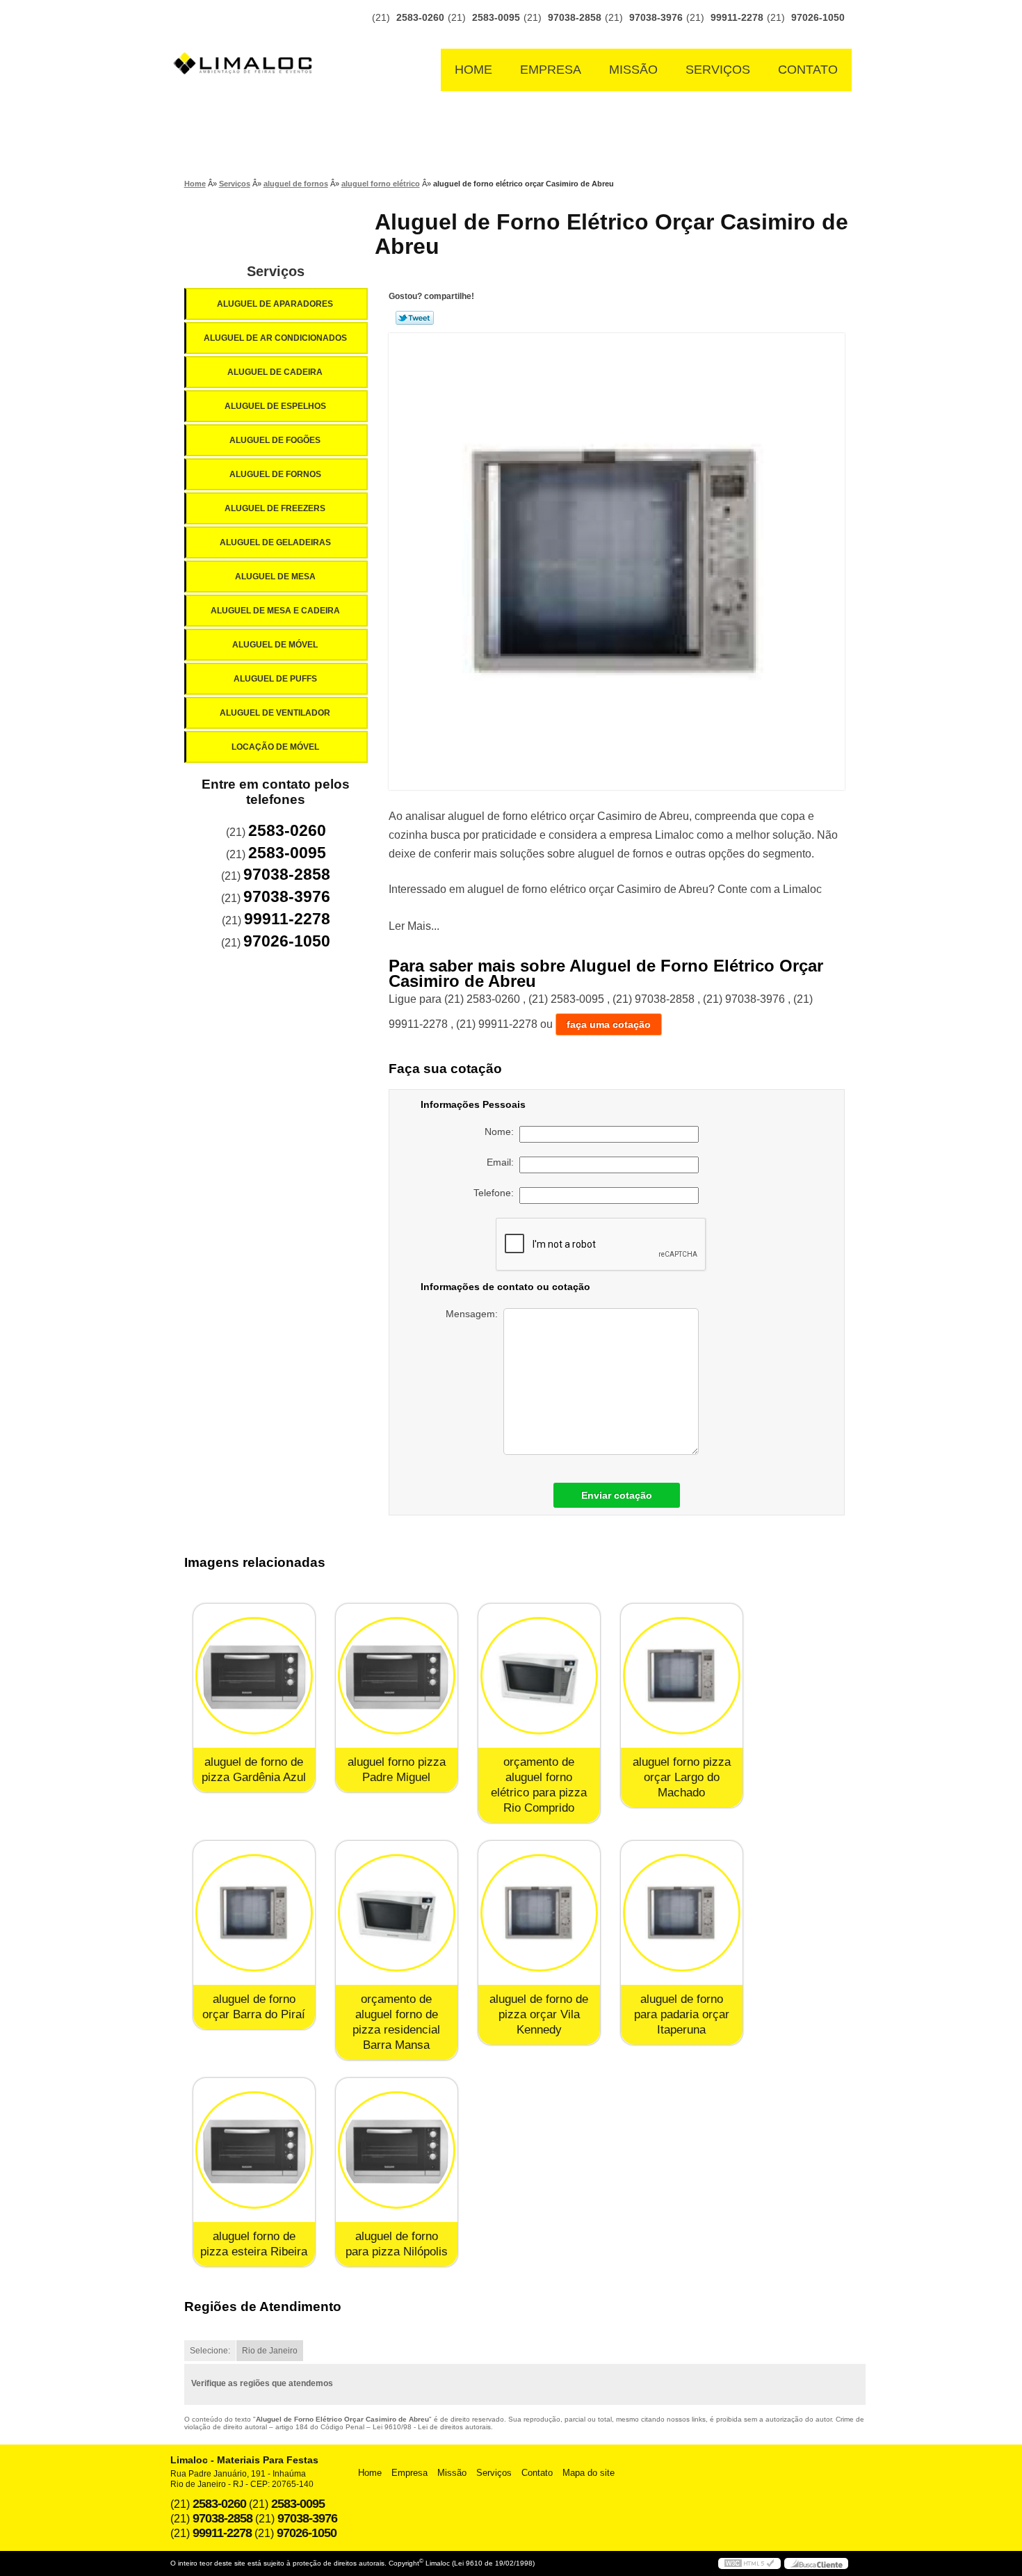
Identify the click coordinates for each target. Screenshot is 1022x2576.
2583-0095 (496, 17)
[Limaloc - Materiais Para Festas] (247, 36)
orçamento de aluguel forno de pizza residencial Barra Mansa (396, 2022)
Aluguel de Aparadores (275, 304)
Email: (503, 1162)
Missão (633, 70)
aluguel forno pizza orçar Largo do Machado (682, 1777)
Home (473, 70)
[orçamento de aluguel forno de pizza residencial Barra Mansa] (397, 1913)
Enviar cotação (617, 1495)
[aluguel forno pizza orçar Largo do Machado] (682, 1676)
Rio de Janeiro (270, 2351)
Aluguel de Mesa (275, 577)
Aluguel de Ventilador (275, 713)
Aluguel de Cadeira (275, 372)
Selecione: (210, 2351)
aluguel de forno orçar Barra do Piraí (254, 2007)
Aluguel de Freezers (275, 508)
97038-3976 (656, 17)
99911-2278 (737, 17)
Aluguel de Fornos (275, 474)
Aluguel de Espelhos (275, 406)
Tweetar (415, 318)
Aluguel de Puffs (275, 679)
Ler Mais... (414, 926)
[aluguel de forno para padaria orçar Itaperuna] (682, 1913)
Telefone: (496, 1193)
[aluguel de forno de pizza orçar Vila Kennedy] (539, 1913)
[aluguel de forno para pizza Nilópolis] (397, 2150)
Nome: (502, 1132)
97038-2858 (575, 17)
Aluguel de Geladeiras (275, 542)
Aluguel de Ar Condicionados (275, 338)
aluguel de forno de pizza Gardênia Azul (254, 1770)
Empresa (551, 70)
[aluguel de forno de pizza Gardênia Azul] (254, 1676)
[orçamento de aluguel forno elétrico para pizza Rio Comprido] (539, 1676)
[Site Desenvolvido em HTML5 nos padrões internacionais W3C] (749, 2563)
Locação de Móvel (275, 747)
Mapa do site (589, 2473)
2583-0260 (420, 17)
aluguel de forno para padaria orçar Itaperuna (682, 2014)
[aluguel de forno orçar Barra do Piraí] (254, 1913)
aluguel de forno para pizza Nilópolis (397, 2244)
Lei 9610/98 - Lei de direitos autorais (432, 2427)
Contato (808, 70)
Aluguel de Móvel (275, 645)
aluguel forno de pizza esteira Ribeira (254, 2244)
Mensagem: (474, 1314)
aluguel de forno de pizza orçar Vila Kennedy (539, 2014)
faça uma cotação (609, 1024)
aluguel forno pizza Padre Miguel (397, 1770)
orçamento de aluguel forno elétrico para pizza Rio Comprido (539, 1785)
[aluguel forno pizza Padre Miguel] (397, 1676)
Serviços (718, 70)
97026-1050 (818, 17)
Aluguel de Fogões (275, 440)
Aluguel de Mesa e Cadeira (275, 611)
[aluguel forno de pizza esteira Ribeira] (254, 2150)
